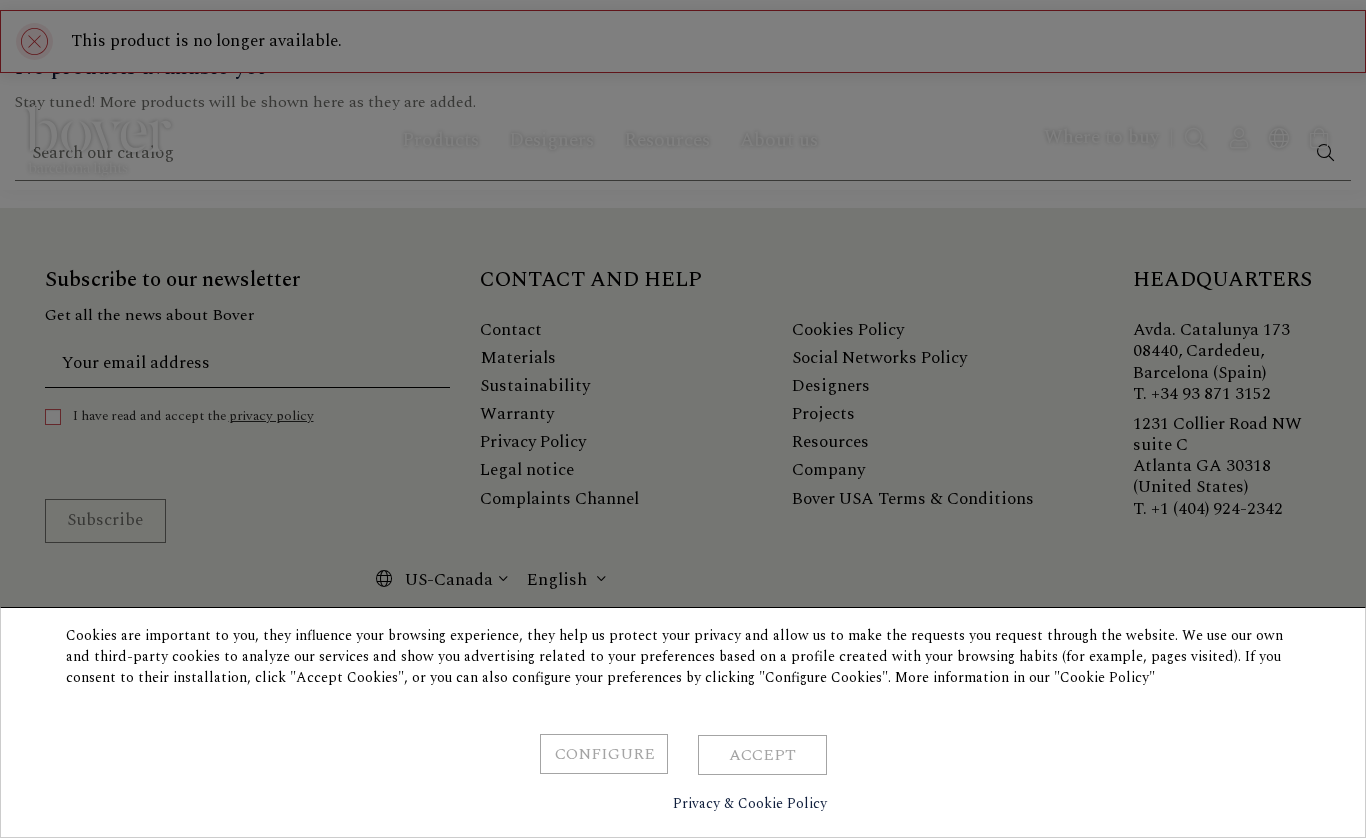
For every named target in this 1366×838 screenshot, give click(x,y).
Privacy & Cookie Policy (750, 803)
